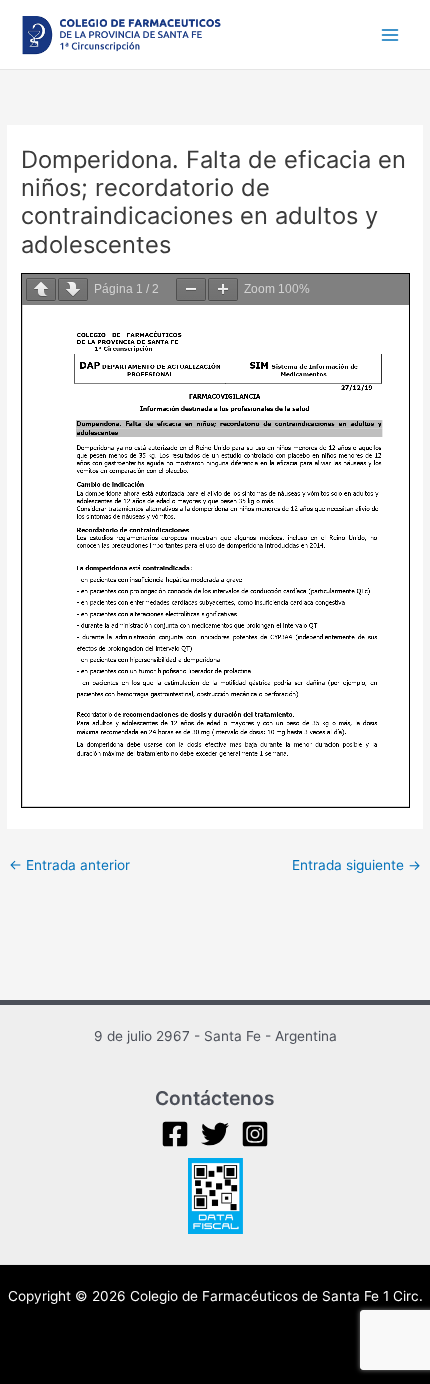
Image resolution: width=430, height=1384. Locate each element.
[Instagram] (255, 1134)
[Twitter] (215, 1134)
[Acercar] (223, 289)
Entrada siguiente (356, 865)
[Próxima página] (73, 289)
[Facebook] (175, 1134)
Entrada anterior (69, 865)
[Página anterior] (41, 289)
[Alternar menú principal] (390, 34)
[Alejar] (191, 289)
